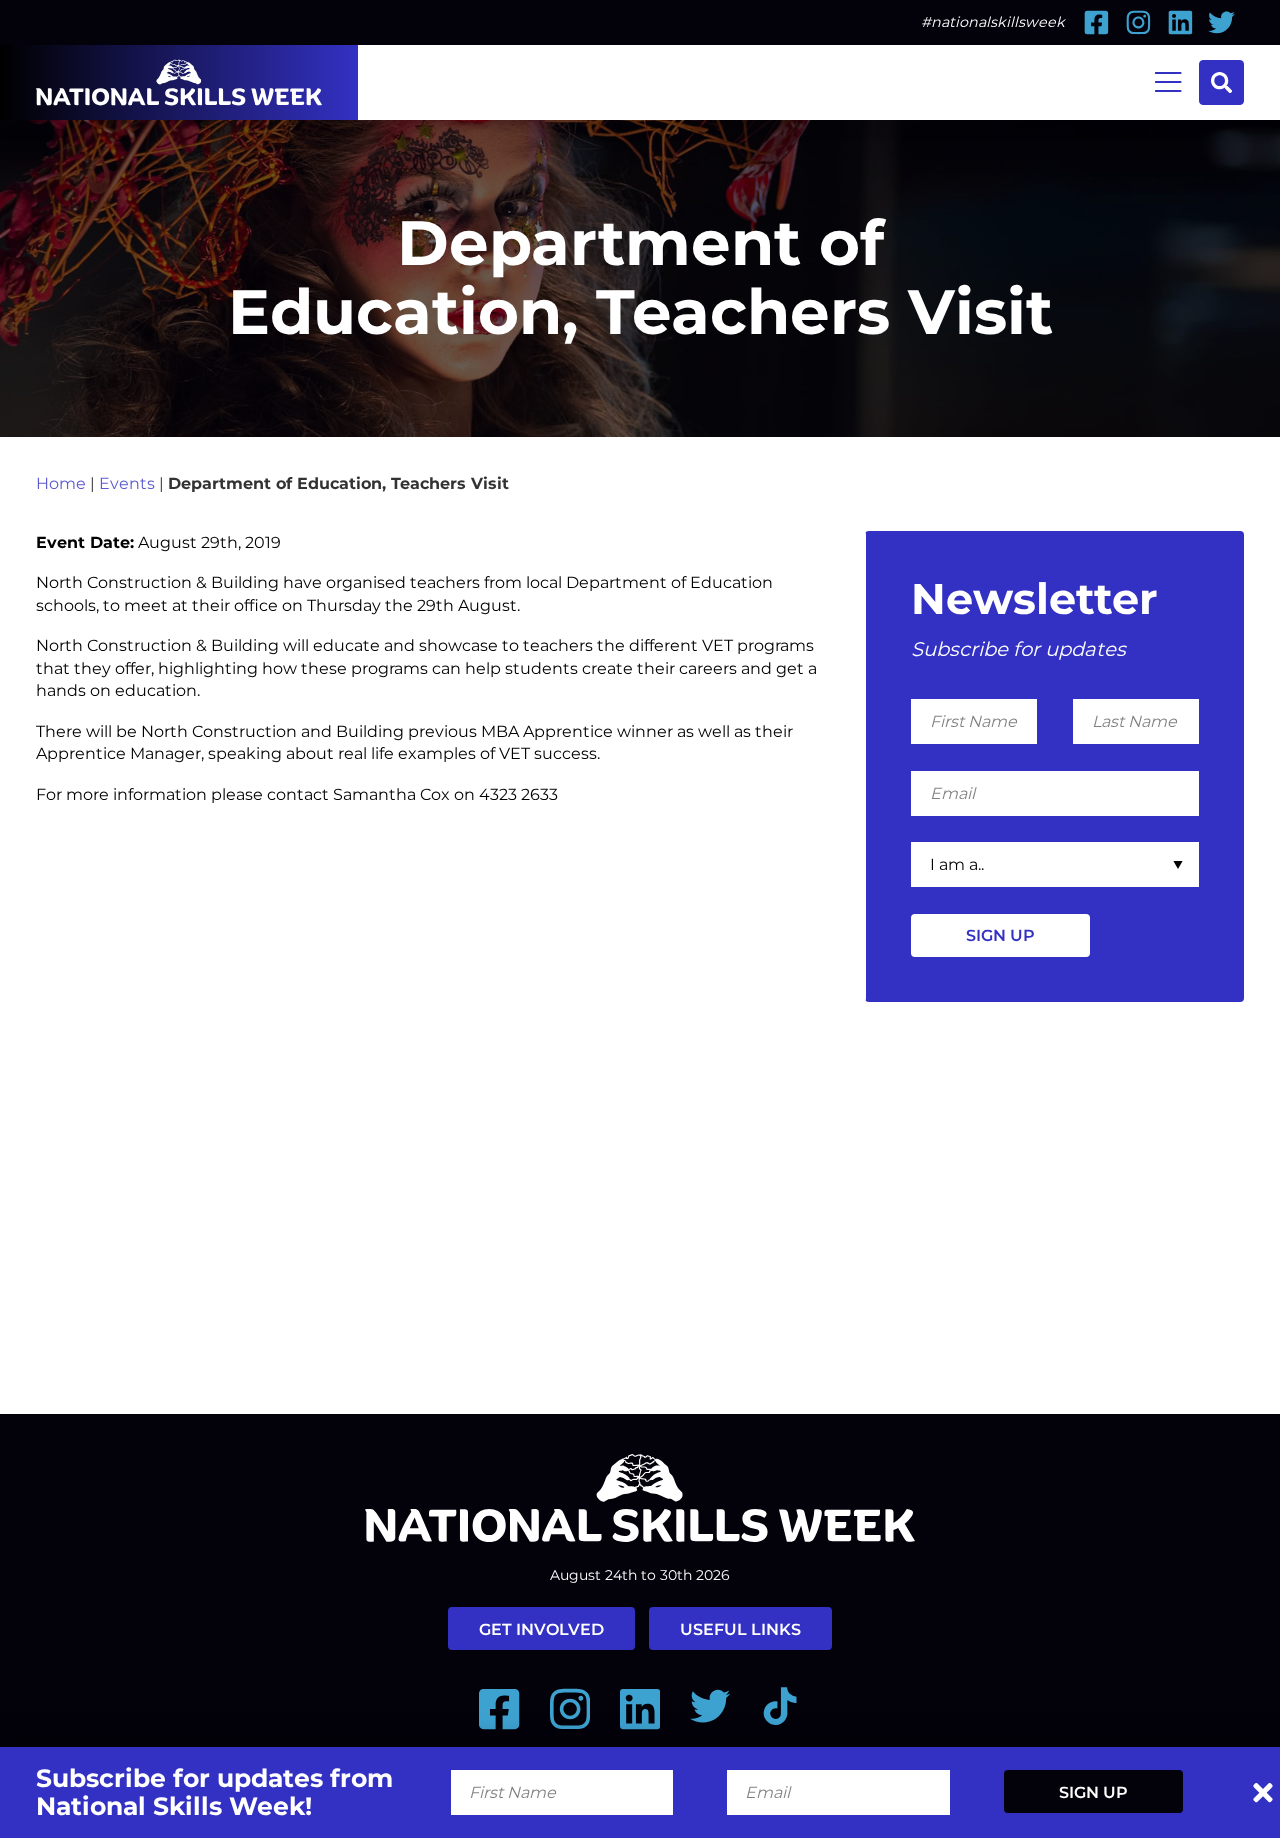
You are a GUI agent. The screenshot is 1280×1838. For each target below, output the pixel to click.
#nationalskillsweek (993, 22)
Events (127, 483)
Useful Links (740, 1629)
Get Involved (541, 1629)
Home (61, 483)
